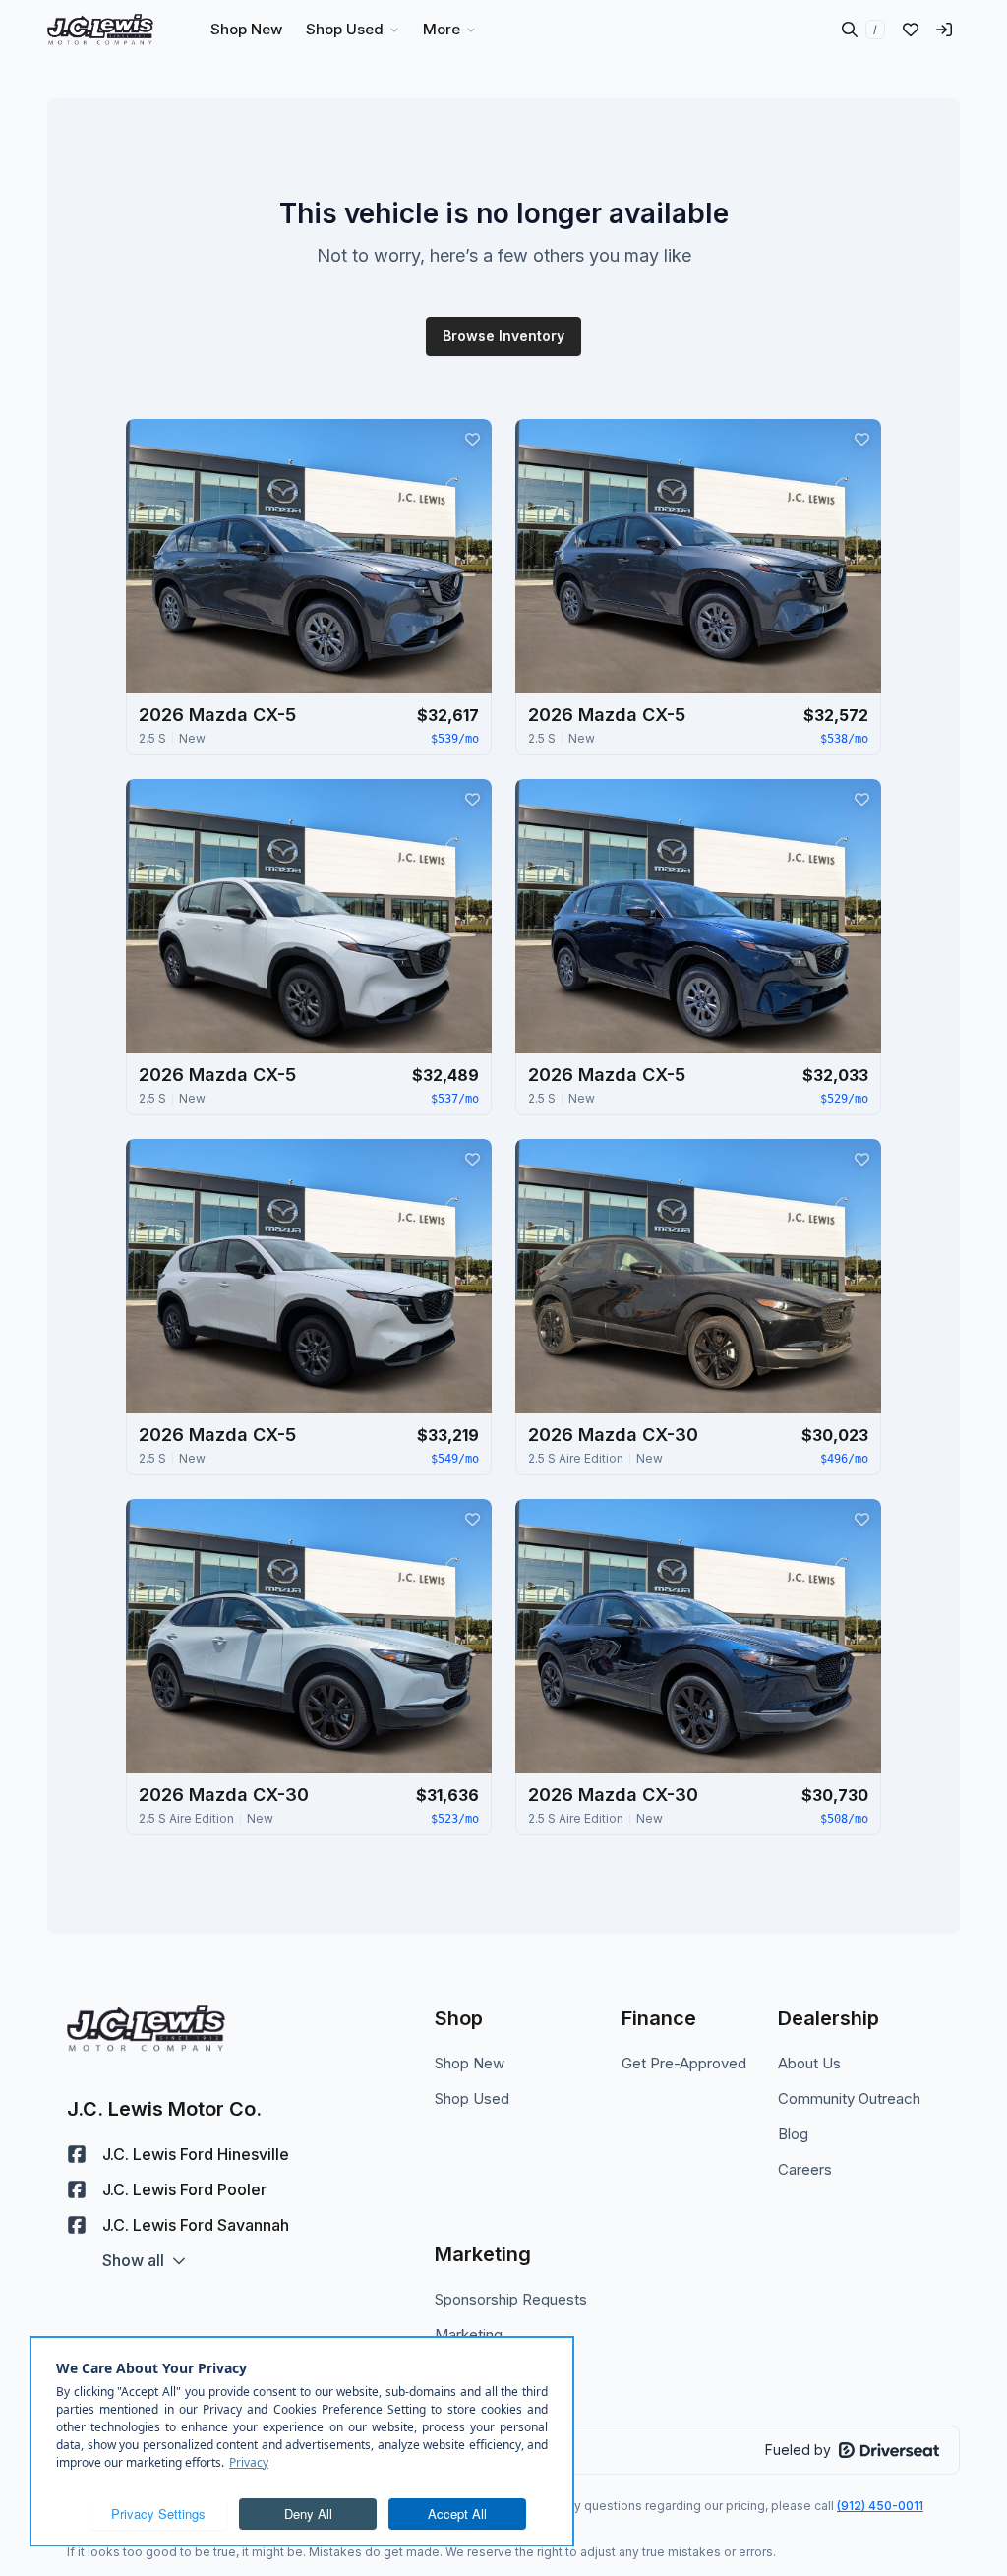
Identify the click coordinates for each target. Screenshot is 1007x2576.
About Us (809, 2063)
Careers (805, 2169)
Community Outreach (849, 2098)
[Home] (100, 30)
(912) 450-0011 (880, 2506)
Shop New (470, 2063)
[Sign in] (944, 30)
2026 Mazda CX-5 (217, 715)
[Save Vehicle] (472, 439)
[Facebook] (77, 2154)
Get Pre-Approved (684, 2063)
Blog (793, 2134)
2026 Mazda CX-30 (613, 1435)
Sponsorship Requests (511, 2299)
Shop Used (472, 2098)
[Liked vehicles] (911, 30)
